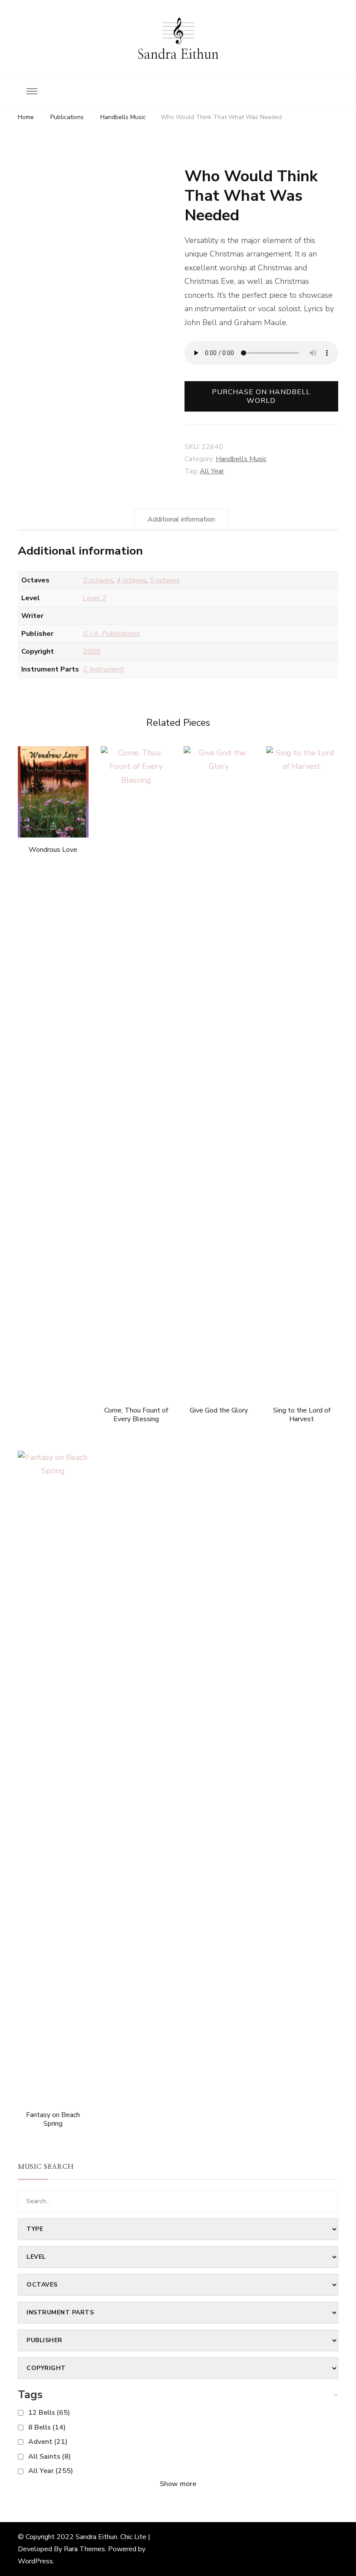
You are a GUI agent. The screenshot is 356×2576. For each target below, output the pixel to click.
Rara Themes (84, 2549)
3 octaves (98, 580)
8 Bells (47, 2427)
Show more (178, 2484)
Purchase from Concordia (53, 770)
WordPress (35, 2561)
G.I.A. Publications (112, 634)
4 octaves (131, 580)
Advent (48, 2442)
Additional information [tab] (181, 519)
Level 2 (95, 598)
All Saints (49, 2456)
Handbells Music (241, 459)
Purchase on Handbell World (261, 396)
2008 (92, 651)
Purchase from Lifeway (136, 1061)
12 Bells (49, 2413)
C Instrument (104, 669)
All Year (212, 471)
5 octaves (165, 580)
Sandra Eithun (178, 55)
